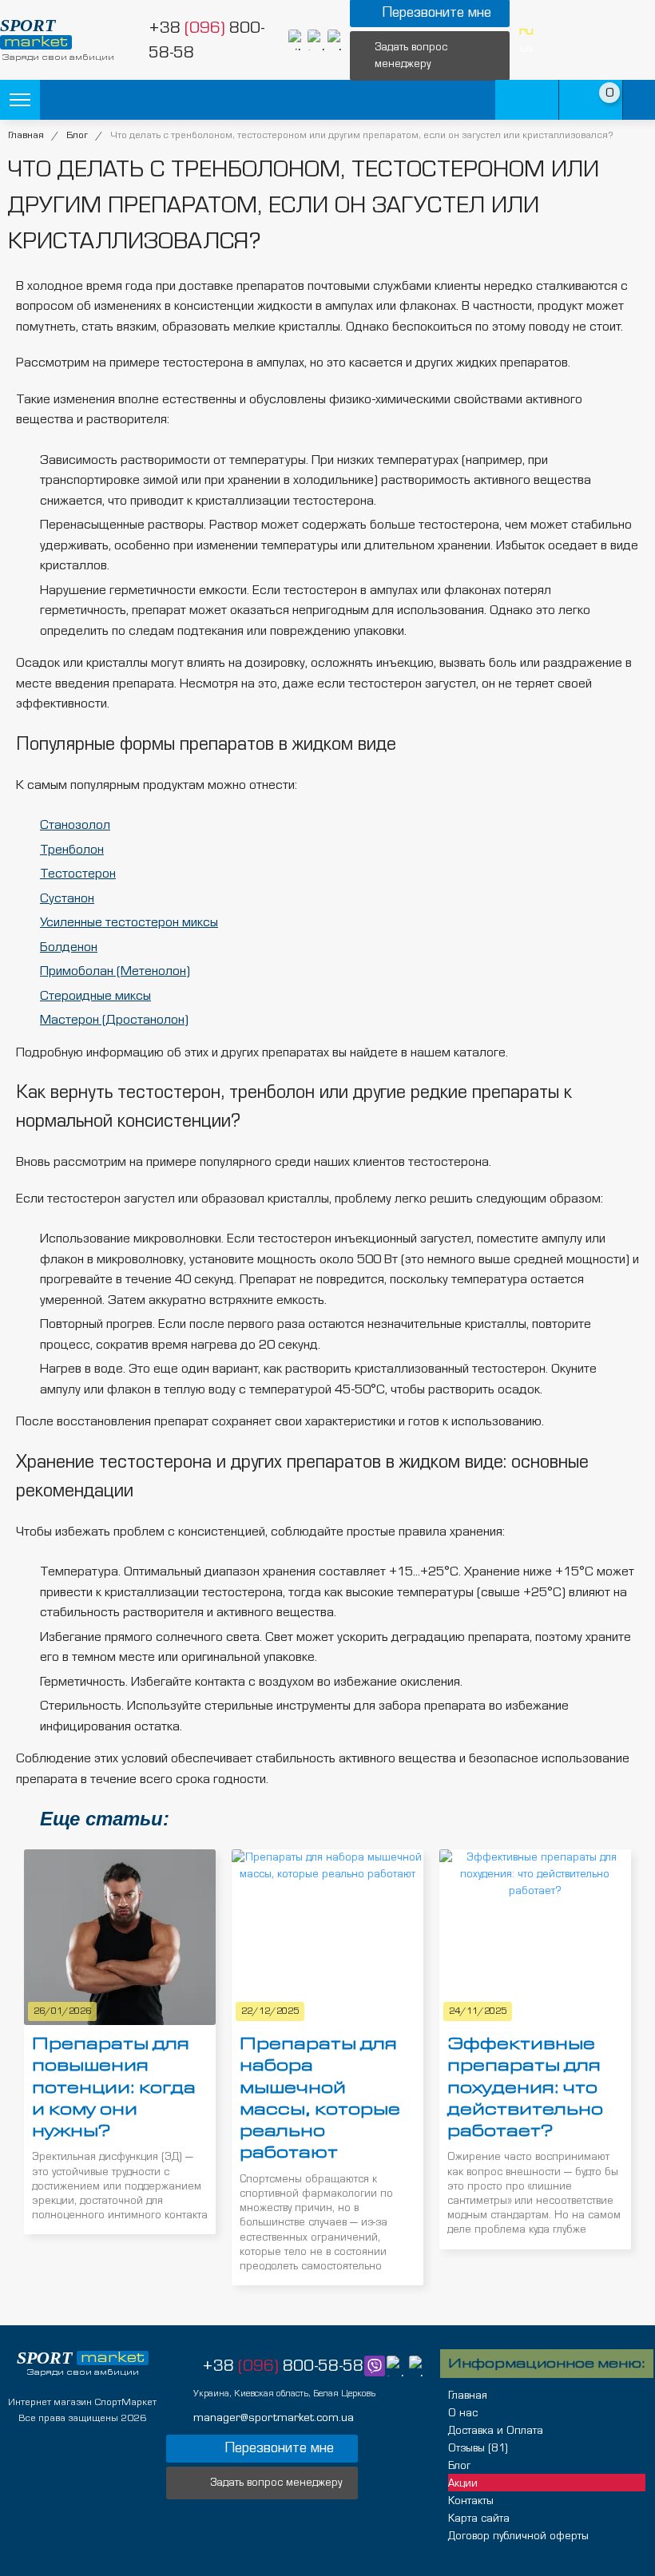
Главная (26, 135)
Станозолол (75, 824)
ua (526, 48)
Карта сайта (479, 2519)
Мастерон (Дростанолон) (114, 1019)
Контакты (471, 2501)
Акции (463, 2483)
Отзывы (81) (478, 2448)
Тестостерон (78, 873)
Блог (77, 135)
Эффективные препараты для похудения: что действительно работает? (525, 2087)
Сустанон (67, 898)
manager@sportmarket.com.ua (274, 2417)
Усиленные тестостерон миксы (129, 922)
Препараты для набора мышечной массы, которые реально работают (320, 2098)
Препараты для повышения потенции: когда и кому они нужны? (114, 2087)
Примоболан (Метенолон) (115, 971)
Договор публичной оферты (518, 2536)
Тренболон (72, 849)
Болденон (69, 947)
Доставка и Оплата (496, 2431)
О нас (463, 2413)
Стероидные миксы (95, 995)
